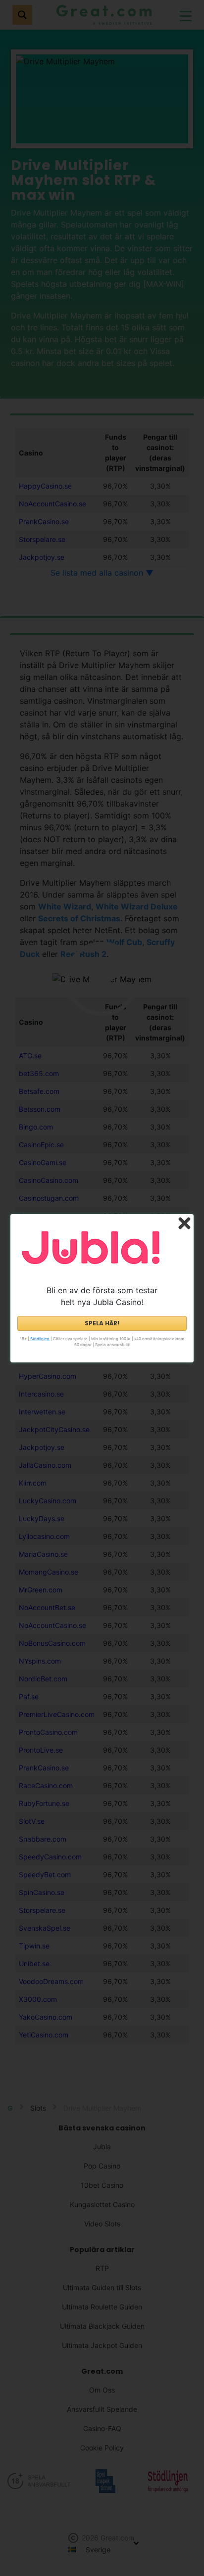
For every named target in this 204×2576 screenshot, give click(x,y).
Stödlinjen (40, 1339)
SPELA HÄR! (102, 1323)
